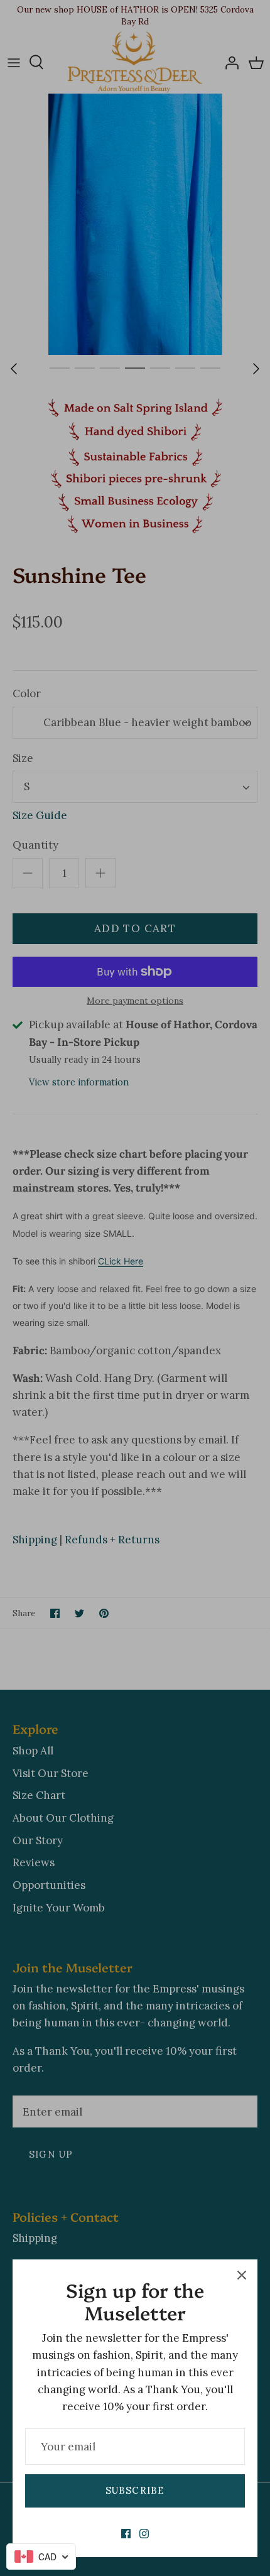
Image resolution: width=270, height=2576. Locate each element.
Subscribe (135, 2490)
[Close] (242, 2275)
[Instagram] (144, 2534)
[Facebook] (126, 2534)
